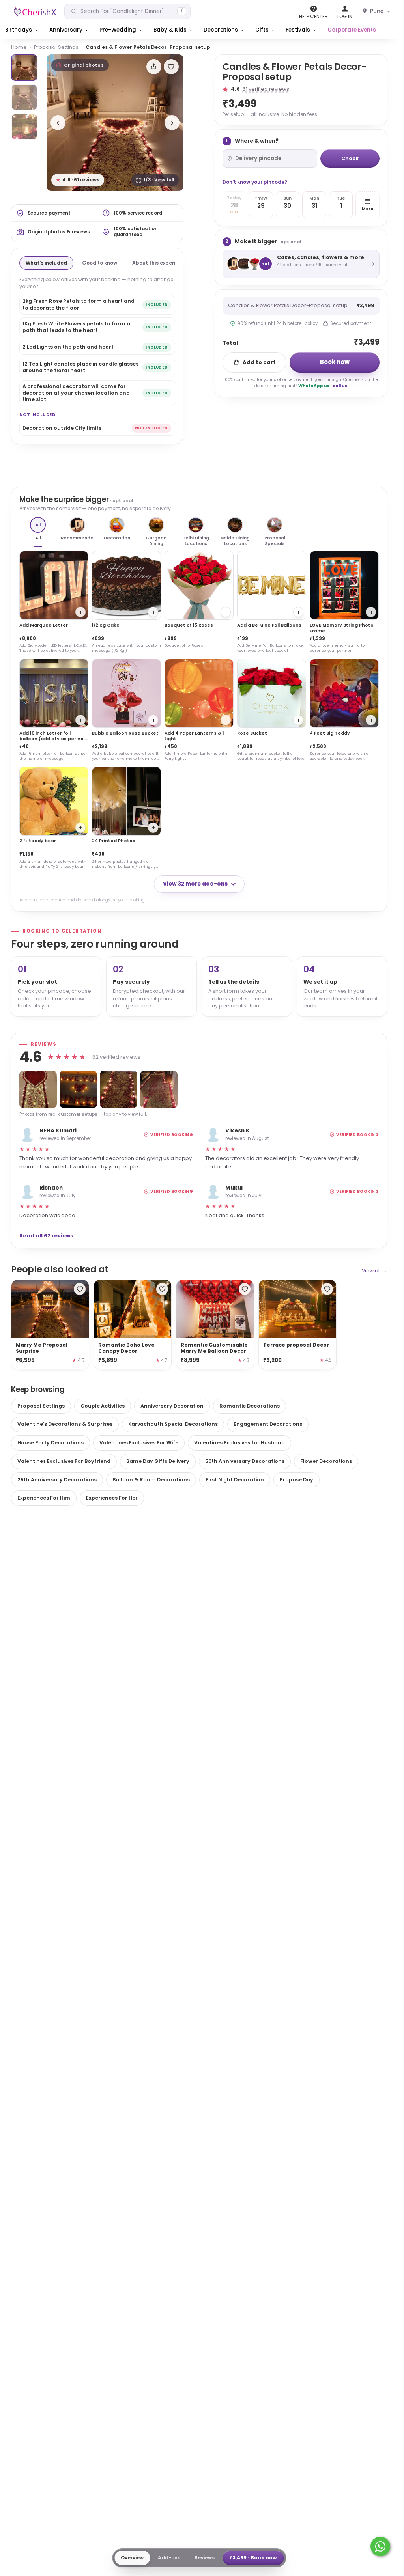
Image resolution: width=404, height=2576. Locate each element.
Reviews (205, 2558)
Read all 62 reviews (46, 1236)
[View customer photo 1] (38, 1089)
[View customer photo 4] (159, 1089)
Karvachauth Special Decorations (173, 1424)
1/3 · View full (159, 180)
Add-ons (169, 2558)
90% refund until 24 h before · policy (277, 323)
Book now (335, 362)
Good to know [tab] (100, 263)
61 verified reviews (266, 89)
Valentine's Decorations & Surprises (65, 1424)
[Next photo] (172, 123)
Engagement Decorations (268, 1424)
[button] (22, 30)
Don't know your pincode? (255, 182)
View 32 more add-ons (195, 884)
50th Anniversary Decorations (245, 1461)
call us (340, 386)
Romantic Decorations (250, 1406)
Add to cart (259, 362)
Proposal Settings (56, 47)
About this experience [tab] (160, 263)
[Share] (154, 67)
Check (350, 158)
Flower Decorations (326, 1461)
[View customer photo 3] (119, 1089)
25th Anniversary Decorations (57, 1480)
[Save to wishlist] (171, 67)
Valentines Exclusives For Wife (139, 1443)
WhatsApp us (314, 386)
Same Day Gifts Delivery (158, 1461)
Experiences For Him (44, 1498)
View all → (374, 1271)
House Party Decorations (50, 1443)
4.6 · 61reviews (78, 180)
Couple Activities (103, 1406)
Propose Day (296, 1480)
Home (19, 47)
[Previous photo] (58, 123)
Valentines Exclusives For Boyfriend (64, 1461)
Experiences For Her (112, 1498)
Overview (132, 2558)
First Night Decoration (235, 1480)
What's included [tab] (46, 263)
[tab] (24, 68)
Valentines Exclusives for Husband (239, 1443)
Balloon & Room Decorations (151, 1480)
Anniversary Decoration (172, 1406)
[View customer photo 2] (78, 1089)
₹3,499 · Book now (253, 2558)
